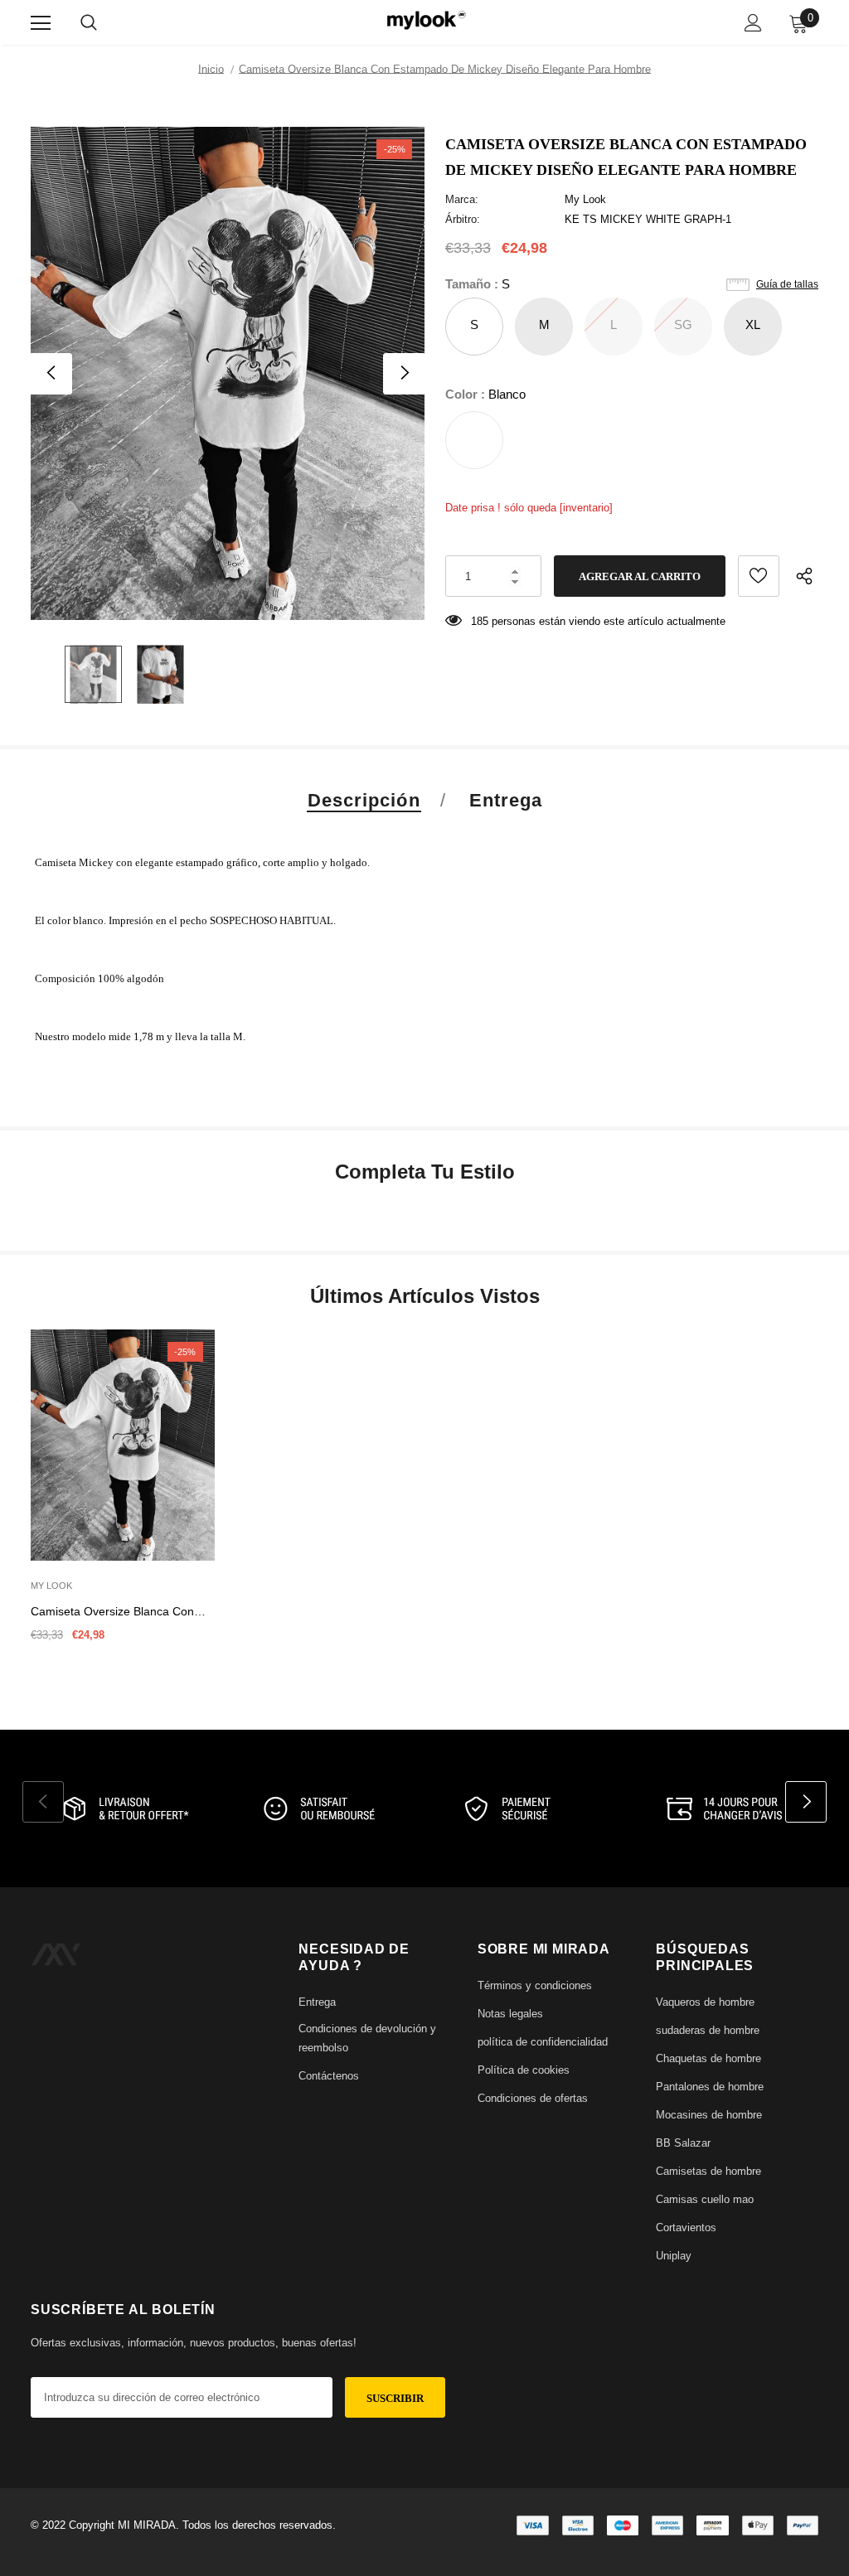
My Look (585, 199)
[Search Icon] (89, 23)
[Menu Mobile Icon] (41, 23)
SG (683, 324)
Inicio (211, 69)
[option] (228, 373)
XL (753, 324)
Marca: (462, 199)
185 (480, 621)
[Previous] (51, 374)
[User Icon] (753, 23)
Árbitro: (463, 219)
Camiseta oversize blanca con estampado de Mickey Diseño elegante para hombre (112, 1613)
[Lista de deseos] (759, 576)
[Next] (404, 374)
